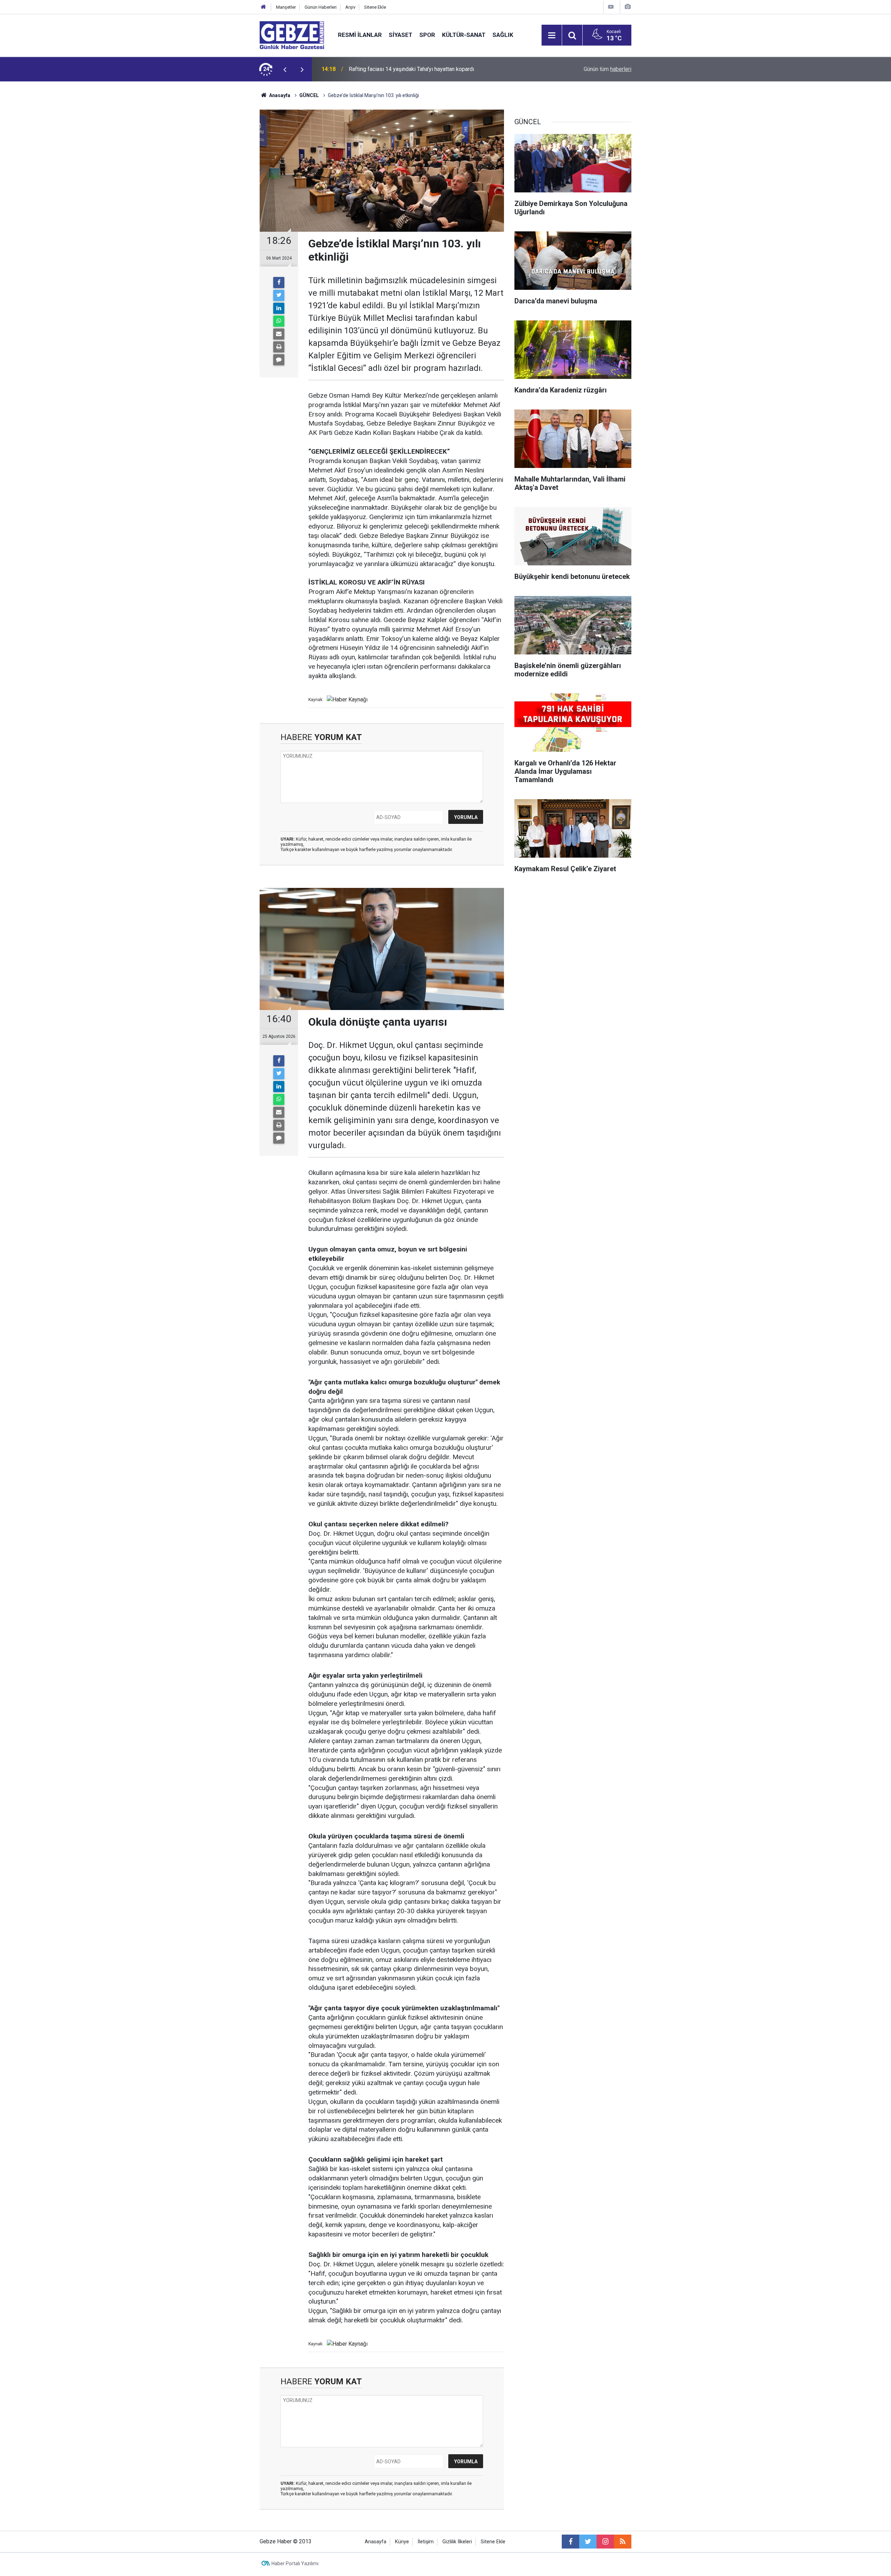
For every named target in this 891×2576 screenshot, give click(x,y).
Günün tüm (608, 69)
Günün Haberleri (321, 7)
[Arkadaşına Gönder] (279, 334)
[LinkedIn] (279, 308)
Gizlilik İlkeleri (457, 2542)
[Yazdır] (279, 347)
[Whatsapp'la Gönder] (279, 321)
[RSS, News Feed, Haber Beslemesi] (623, 2542)
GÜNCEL (309, 95)
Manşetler (286, 7)
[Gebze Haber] (292, 35)
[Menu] (552, 35)
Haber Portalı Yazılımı (295, 2563)
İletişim (426, 2542)
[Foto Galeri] (628, 7)
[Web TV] (611, 7)
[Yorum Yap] (279, 360)
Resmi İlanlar (360, 35)
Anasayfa (279, 95)
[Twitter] (279, 295)
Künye (402, 2542)
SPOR (427, 35)
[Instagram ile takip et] (605, 2542)
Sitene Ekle (375, 7)
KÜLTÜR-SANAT (464, 35)
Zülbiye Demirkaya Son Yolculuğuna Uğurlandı (404, 69)
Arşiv (350, 7)
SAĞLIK (503, 35)
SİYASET (401, 35)
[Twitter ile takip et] (588, 2542)
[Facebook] (279, 283)
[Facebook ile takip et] (570, 2542)
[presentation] (285, 69)
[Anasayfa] (263, 7)
